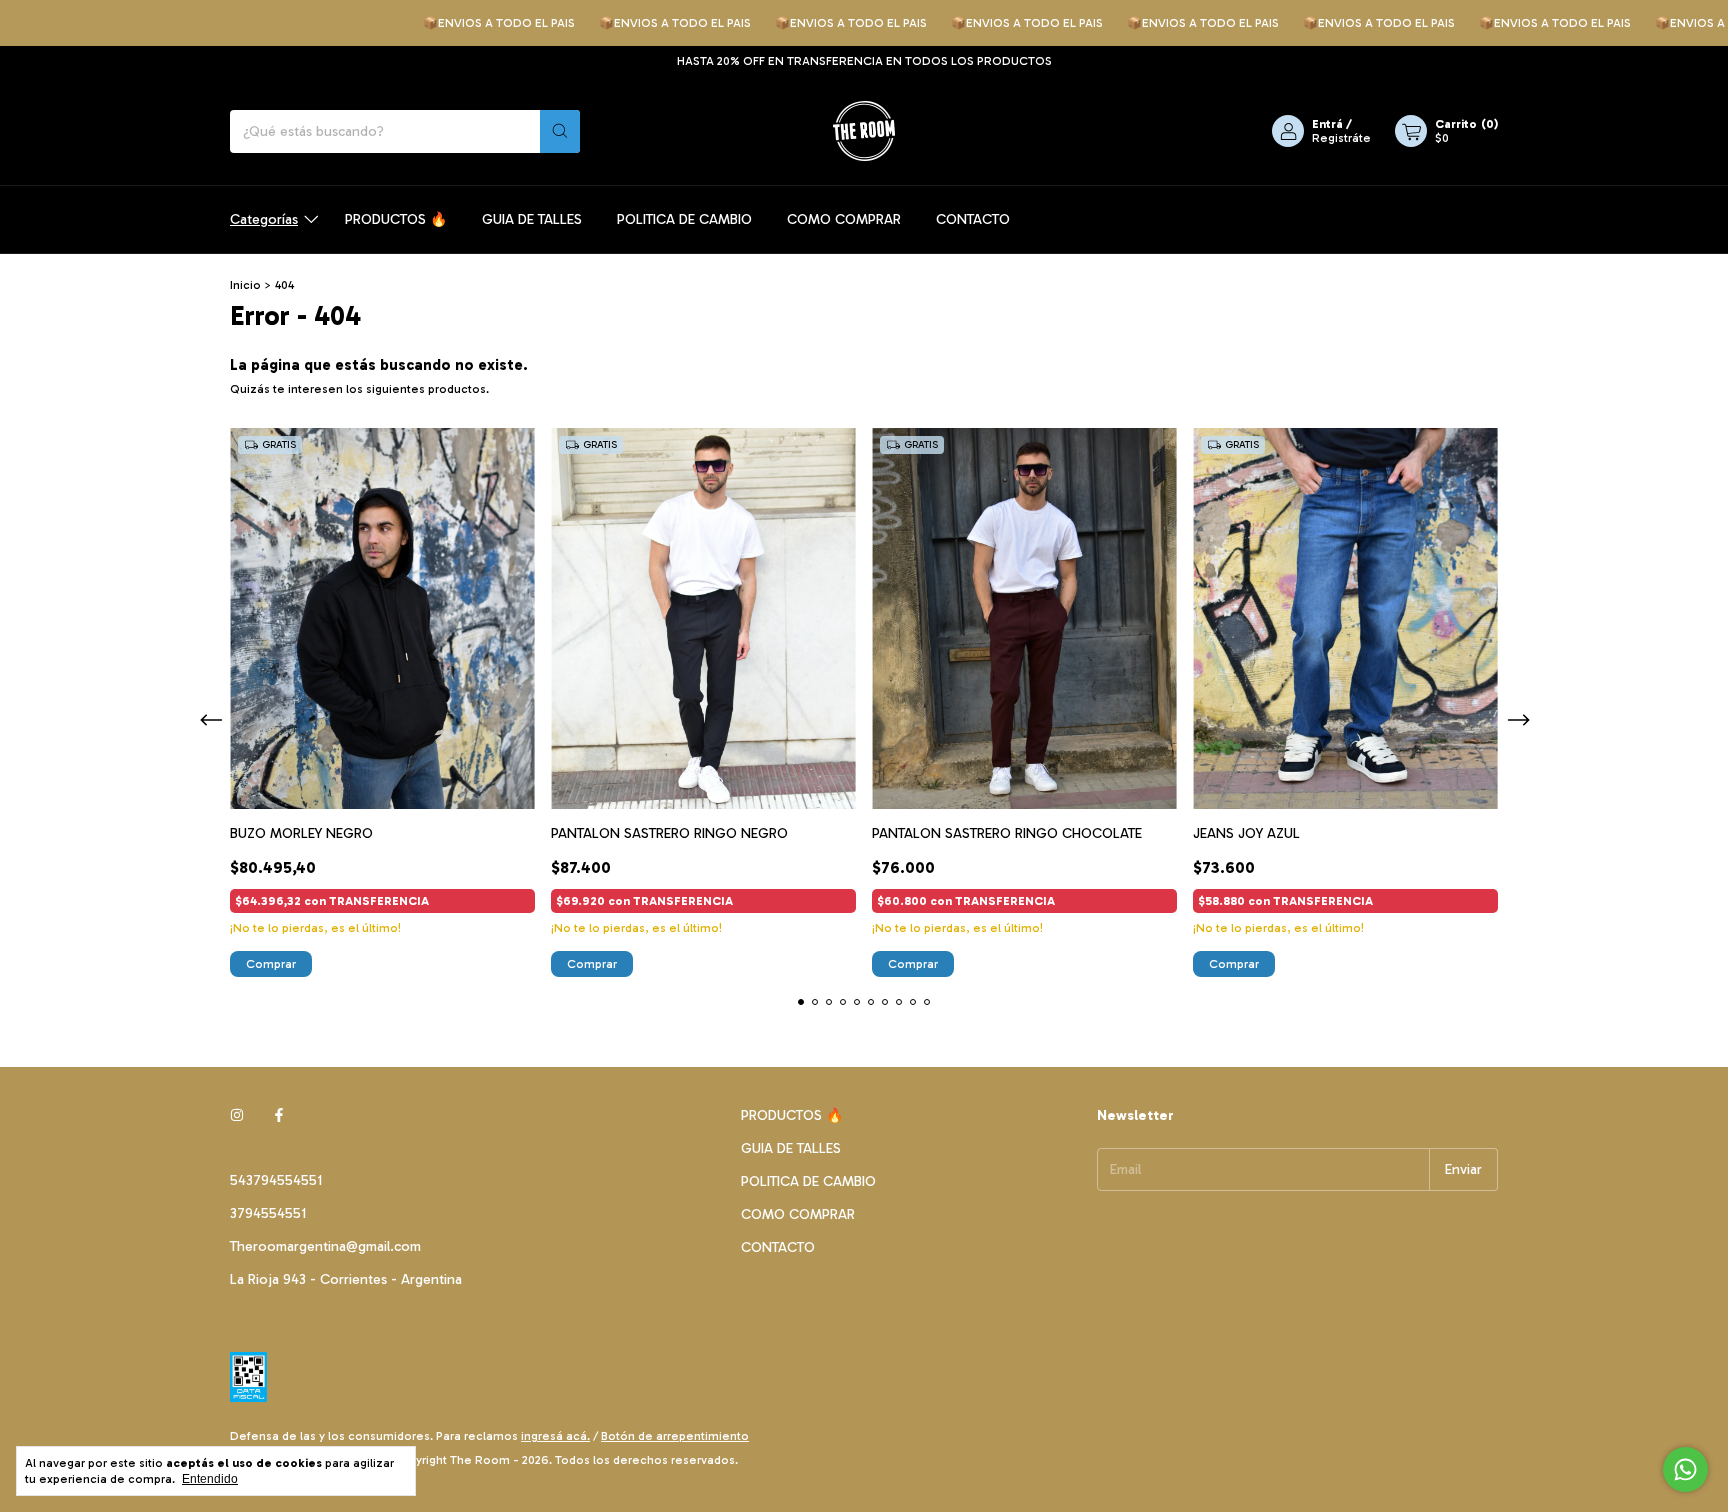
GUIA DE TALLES (532, 219)
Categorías (264, 219)
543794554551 (276, 1180)
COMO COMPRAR (844, 219)
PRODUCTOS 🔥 (396, 219)
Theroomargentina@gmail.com (325, 1246)
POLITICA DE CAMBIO (684, 219)
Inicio (245, 285)
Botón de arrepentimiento (675, 1436)
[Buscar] (560, 131)
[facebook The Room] (279, 1115)
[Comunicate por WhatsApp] (1685, 1469)
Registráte (1341, 138)
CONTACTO (973, 219)
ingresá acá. (555, 1436)
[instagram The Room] (237, 1115)
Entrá (1327, 124)
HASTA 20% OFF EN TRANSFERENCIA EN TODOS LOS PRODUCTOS (864, 61)
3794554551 (268, 1213)
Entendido (210, 1479)
